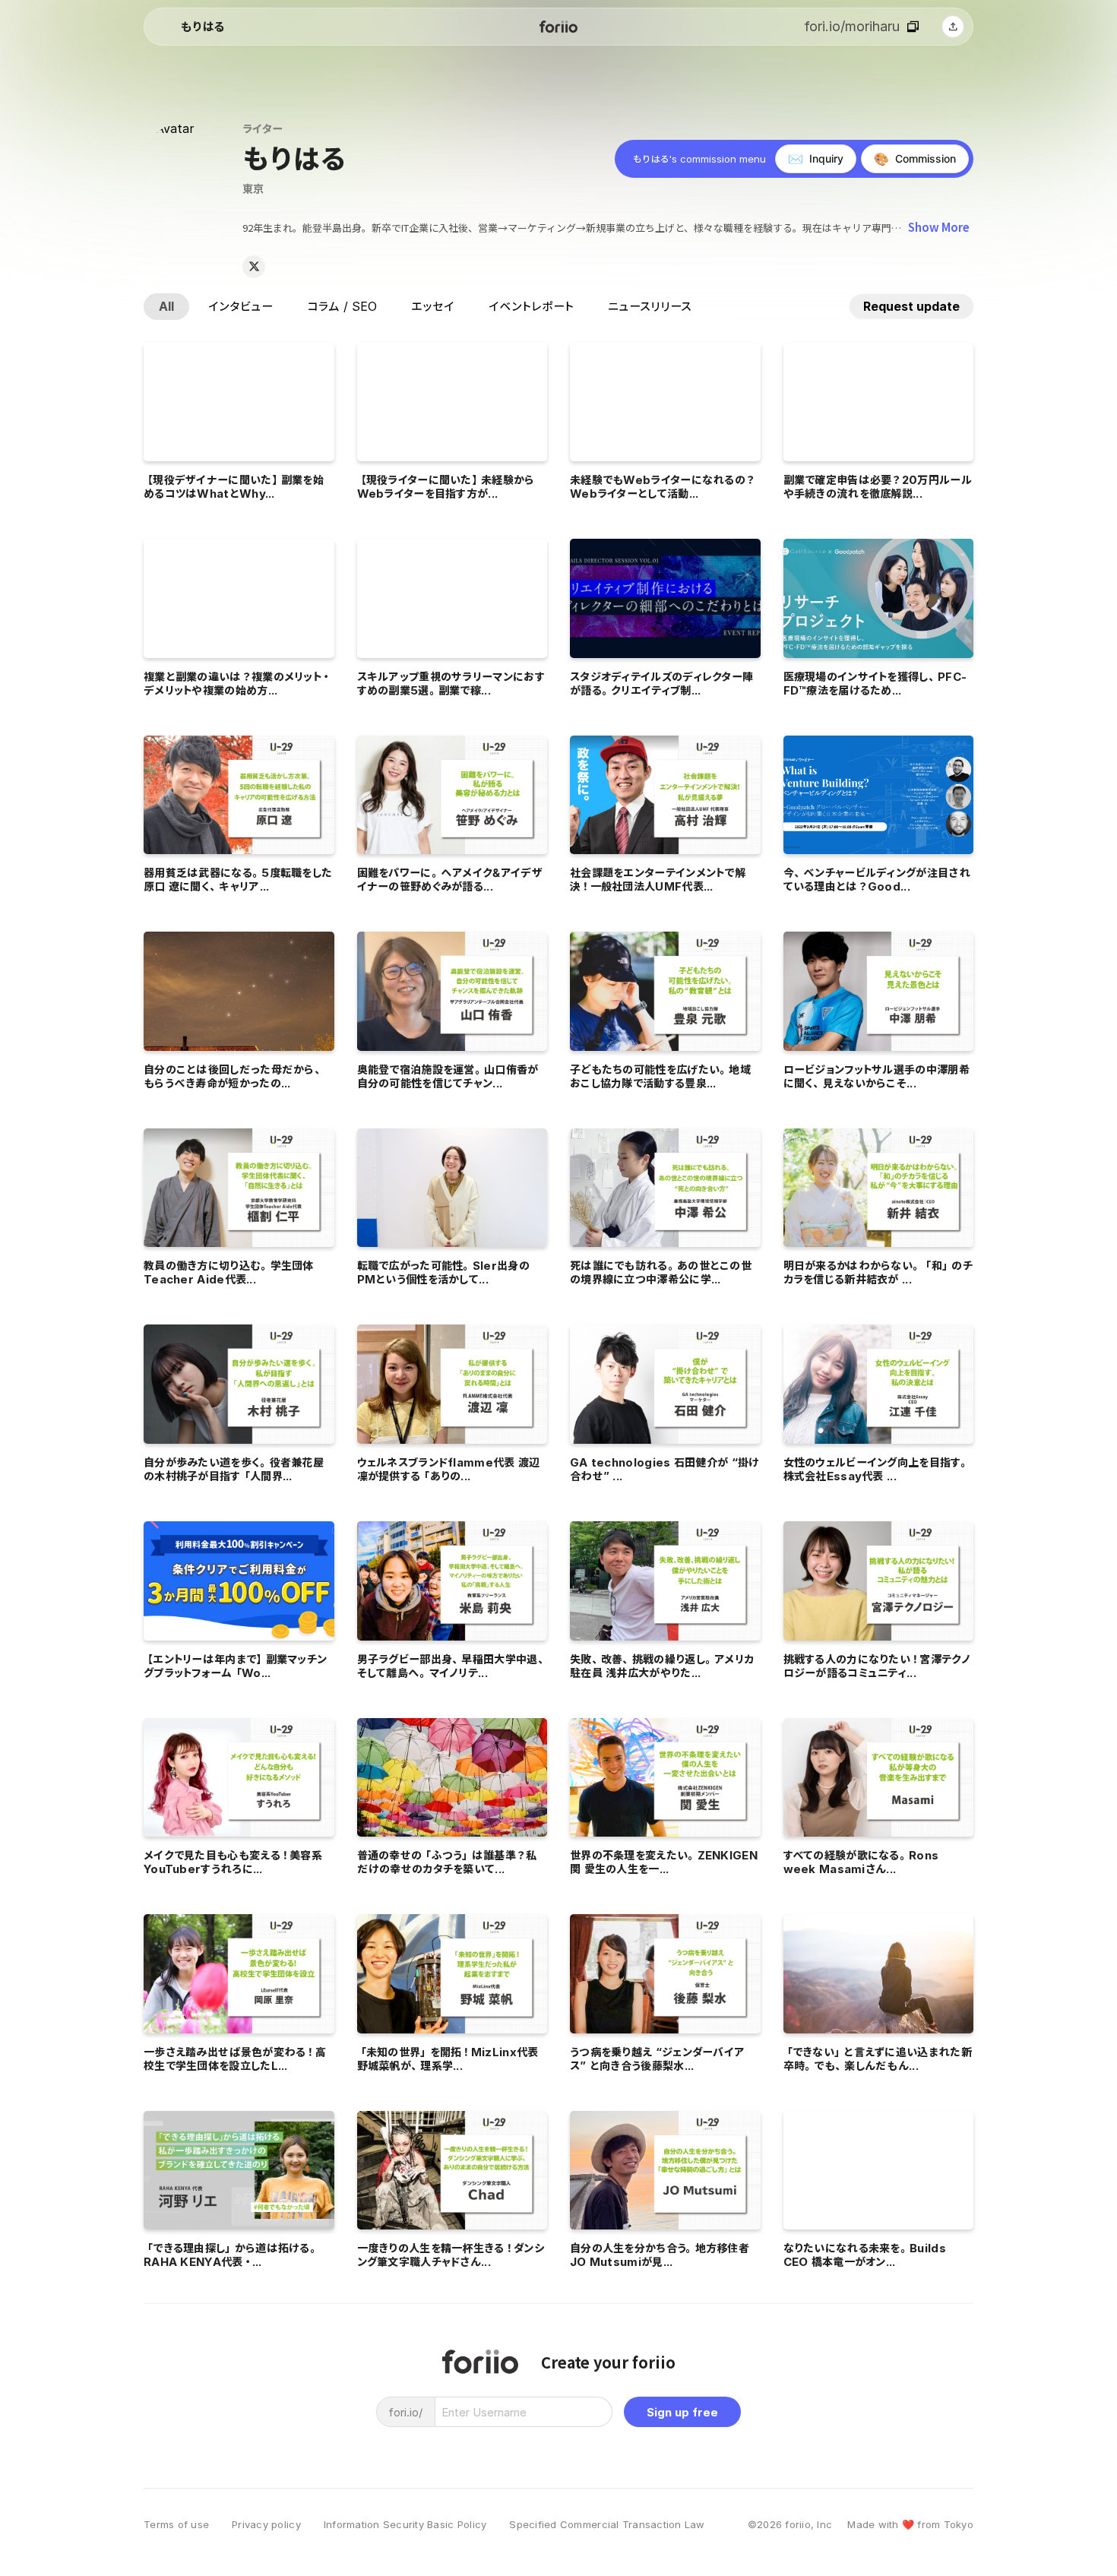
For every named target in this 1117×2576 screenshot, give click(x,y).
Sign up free (682, 2412)
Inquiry (816, 159)
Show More (939, 227)
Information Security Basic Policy (405, 2525)
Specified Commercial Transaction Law (607, 2525)
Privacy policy (266, 2525)
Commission (915, 159)
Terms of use (176, 2525)
